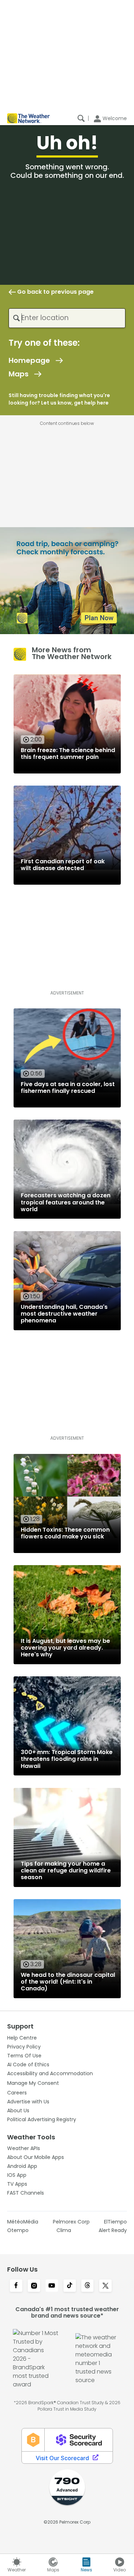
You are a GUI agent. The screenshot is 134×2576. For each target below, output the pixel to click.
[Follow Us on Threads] (88, 2286)
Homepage (29, 360)
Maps (19, 374)
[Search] (81, 118)
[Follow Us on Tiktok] (70, 2286)
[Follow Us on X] (105, 2286)
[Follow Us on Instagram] (34, 2286)
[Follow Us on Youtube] (52, 2286)
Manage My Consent (33, 2083)
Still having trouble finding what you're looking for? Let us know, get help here (59, 399)
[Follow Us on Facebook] (16, 2286)
